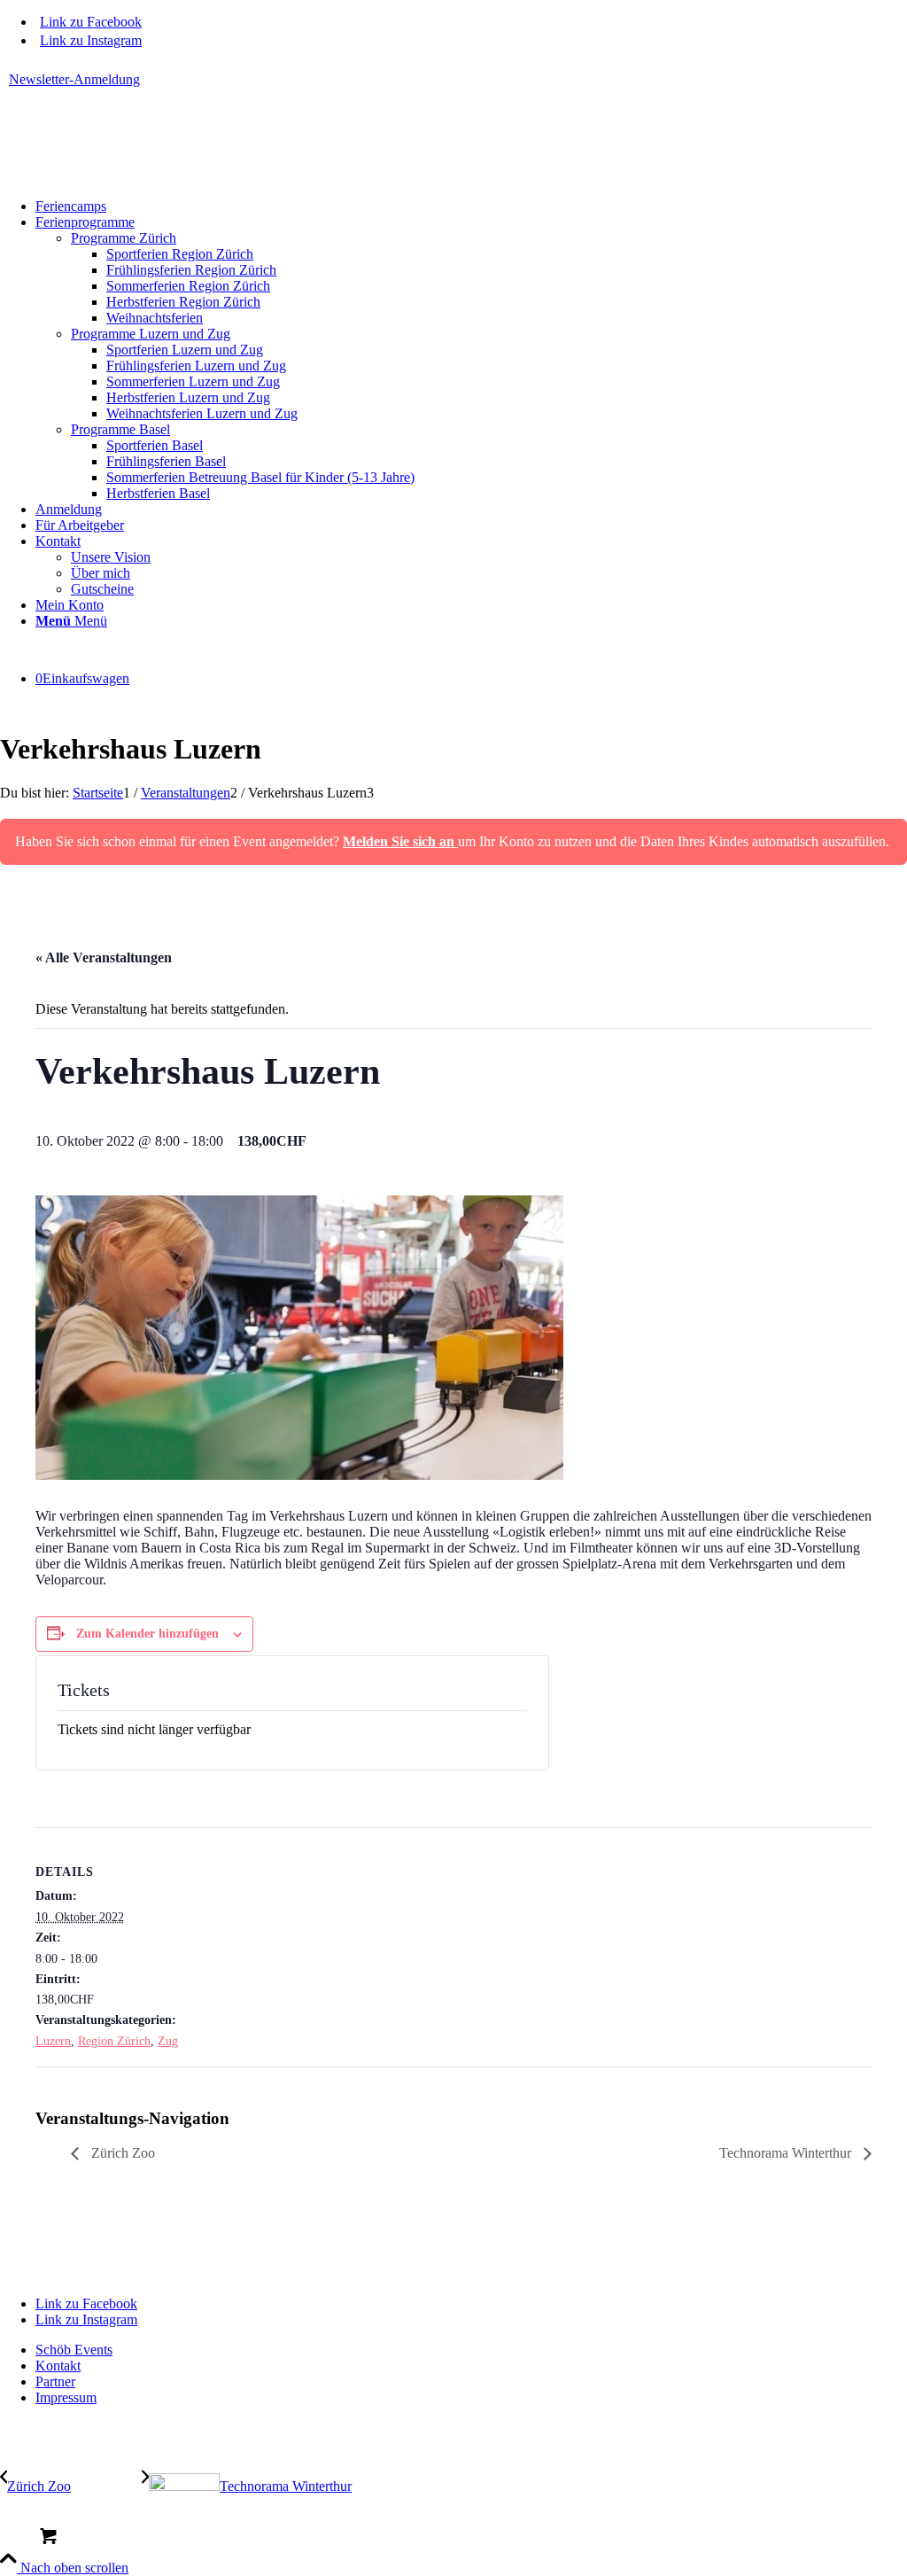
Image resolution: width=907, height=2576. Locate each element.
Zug (168, 2041)
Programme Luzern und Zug (151, 334)
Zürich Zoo (121, 2153)
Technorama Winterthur (787, 2153)
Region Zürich (114, 2041)
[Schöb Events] (133, 176)
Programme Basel (120, 429)
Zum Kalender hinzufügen (147, 1634)
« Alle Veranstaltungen (104, 957)
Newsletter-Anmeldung (74, 79)
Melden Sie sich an (400, 841)
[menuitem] (458, 80)
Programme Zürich (124, 238)
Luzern (53, 2041)
